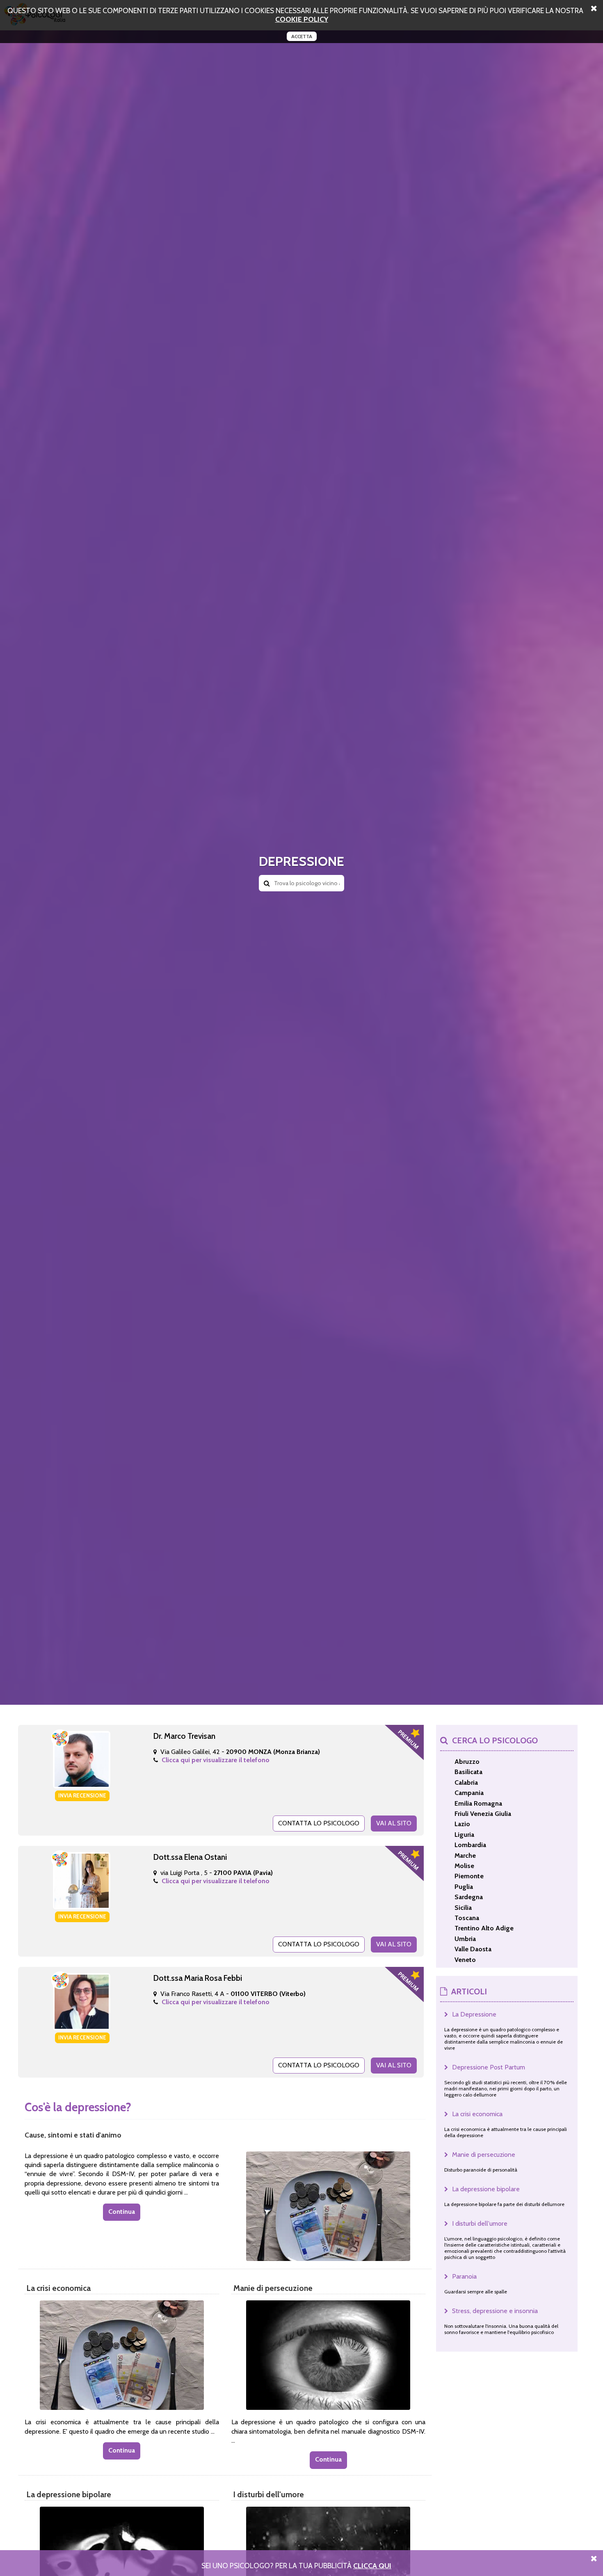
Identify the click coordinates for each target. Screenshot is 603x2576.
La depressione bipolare (486, 2189)
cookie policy (302, 19)
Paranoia (464, 2276)
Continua (122, 2212)
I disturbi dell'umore (480, 2223)
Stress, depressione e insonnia (495, 2311)
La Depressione (474, 2014)
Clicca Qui (372, 2566)
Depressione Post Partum (489, 2067)
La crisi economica (477, 2114)
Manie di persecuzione (484, 2155)
